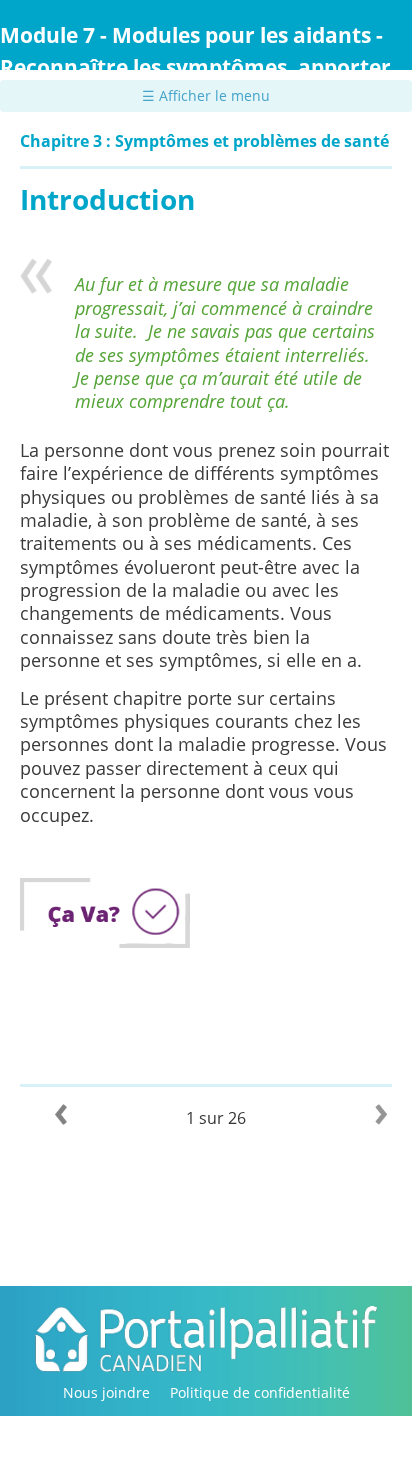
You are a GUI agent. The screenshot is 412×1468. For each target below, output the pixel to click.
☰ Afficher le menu (206, 95)
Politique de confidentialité (260, 1392)
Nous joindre (106, 1392)
